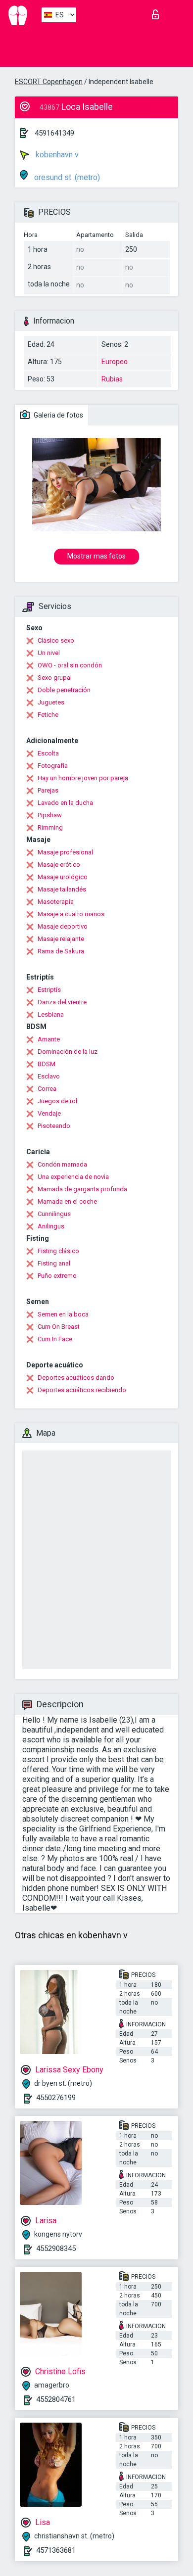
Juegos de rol (57, 1101)
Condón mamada (62, 1164)
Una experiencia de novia (73, 1177)
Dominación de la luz (68, 1052)
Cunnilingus (54, 1214)
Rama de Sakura (61, 951)
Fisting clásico (58, 1251)
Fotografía (53, 766)
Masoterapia (56, 902)
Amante (49, 1039)
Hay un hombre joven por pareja (83, 778)
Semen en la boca (63, 1314)
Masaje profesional (65, 852)
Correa (47, 1089)
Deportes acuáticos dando (76, 1378)
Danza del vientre (62, 1002)
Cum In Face (55, 1339)
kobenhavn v (56, 155)
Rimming (50, 827)
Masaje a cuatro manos (71, 914)
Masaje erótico (59, 865)
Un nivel (49, 653)
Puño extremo (57, 1276)
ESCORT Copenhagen (49, 82)
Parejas (48, 790)
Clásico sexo (56, 640)
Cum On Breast (59, 1327)
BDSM (47, 1064)
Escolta (48, 753)
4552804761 (56, 2399)
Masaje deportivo (63, 926)
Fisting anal (54, 1263)
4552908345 (56, 2248)
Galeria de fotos (58, 415)
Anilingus (51, 1226)
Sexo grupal (55, 678)
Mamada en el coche (67, 1201)
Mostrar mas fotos (96, 556)
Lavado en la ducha (65, 803)
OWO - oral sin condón (70, 665)
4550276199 (56, 2098)
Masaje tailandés (62, 889)
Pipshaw (50, 815)
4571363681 (56, 2550)
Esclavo (49, 1076)
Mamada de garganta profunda (82, 1189)
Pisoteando (54, 1126)
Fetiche (48, 715)
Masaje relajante (61, 939)
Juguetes (51, 702)
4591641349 (54, 133)
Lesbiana (51, 1014)
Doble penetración (64, 690)
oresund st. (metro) (66, 177)
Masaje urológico (63, 877)
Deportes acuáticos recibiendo (82, 1390)
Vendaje (49, 1113)
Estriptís (49, 990)
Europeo (115, 362)
